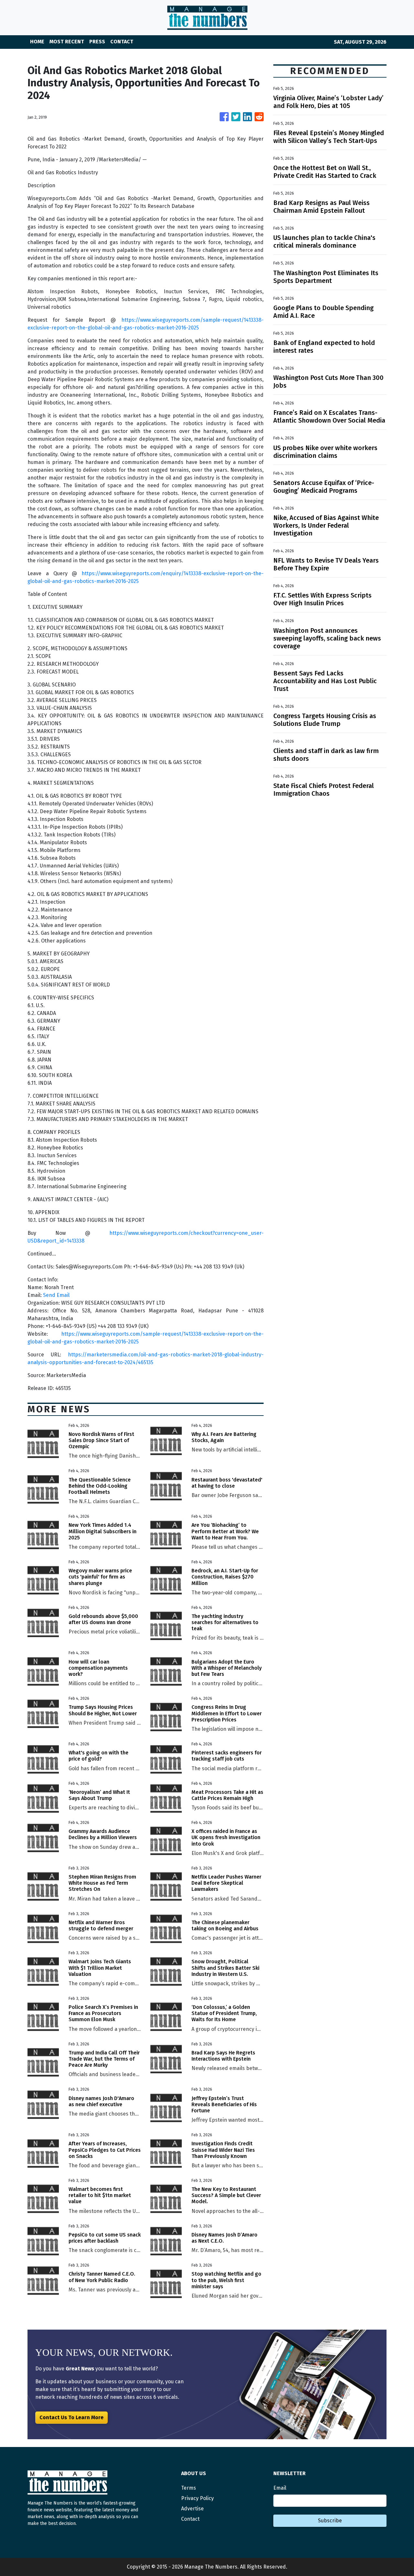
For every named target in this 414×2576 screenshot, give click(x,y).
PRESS (97, 42)
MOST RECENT (67, 42)
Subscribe (330, 2521)
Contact (190, 2519)
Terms (189, 2488)
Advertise (192, 2509)
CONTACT (122, 42)
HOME (37, 42)
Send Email (56, 1295)
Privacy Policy (197, 2498)
